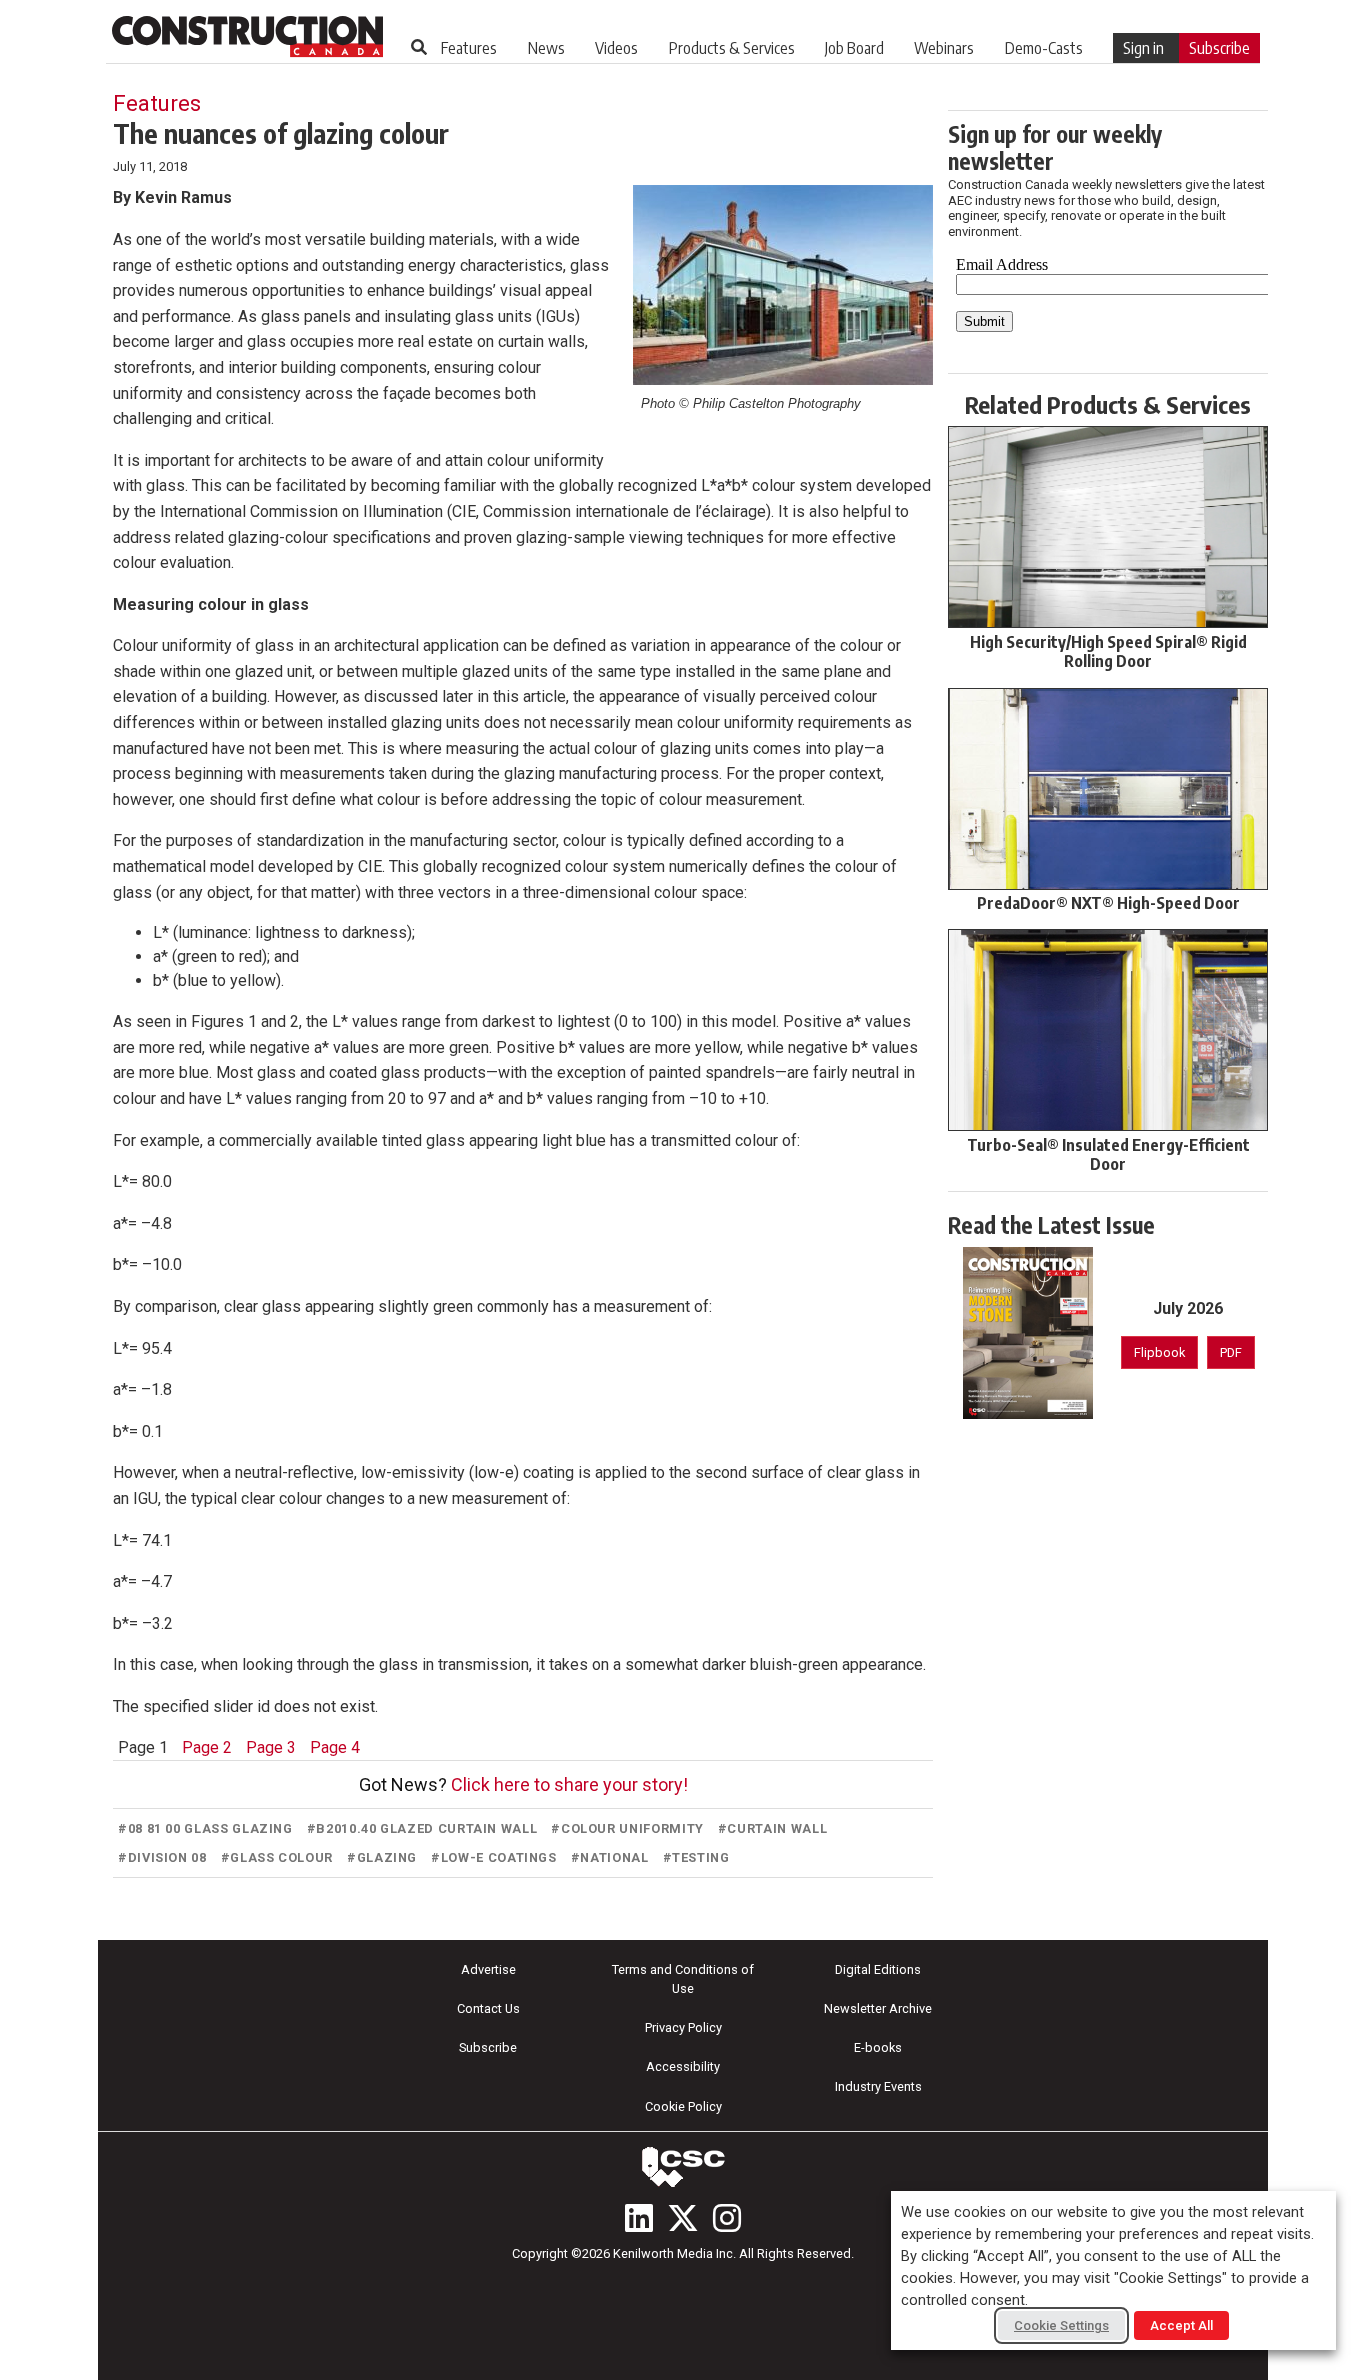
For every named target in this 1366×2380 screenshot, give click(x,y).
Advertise (488, 1969)
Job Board (854, 48)
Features (469, 48)
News (546, 48)
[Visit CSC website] (683, 2167)
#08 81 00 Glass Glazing (205, 1828)
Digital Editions (878, 1969)
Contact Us (488, 2008)
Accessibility (683, 2066)
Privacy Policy (683, 2027)
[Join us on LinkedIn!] (639, 2218)
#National (610, 1857)
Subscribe (1219, 48)
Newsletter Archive (878, 2008)
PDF (1231, 1352)
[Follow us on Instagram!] (727, 2218)
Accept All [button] (1181, 2325)
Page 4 (335, 1747)
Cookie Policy (683, 2106)
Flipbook (1159, 1352)
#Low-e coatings (494, 1857)
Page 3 (271, 1747)
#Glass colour (277, 1857)
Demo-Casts (1044, 48)
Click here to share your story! (569, 1784)
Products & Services (732, 48)
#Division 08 (162, 1857)
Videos (616, 48)
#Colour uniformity (627, 1828)
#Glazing (382, 1857)
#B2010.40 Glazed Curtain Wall (422, 1828)
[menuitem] (469, 48)
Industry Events (878, 2086)
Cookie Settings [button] (1061, 2325)
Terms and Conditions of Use (683, 1979)
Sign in (1143, 48)
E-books (878, 2047)
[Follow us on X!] (683, 2218)
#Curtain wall (772, 1828)
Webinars (944, 48)
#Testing (696, 1857)
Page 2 (207, 1747)
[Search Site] (419, 47)
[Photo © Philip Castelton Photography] (783, 285)
